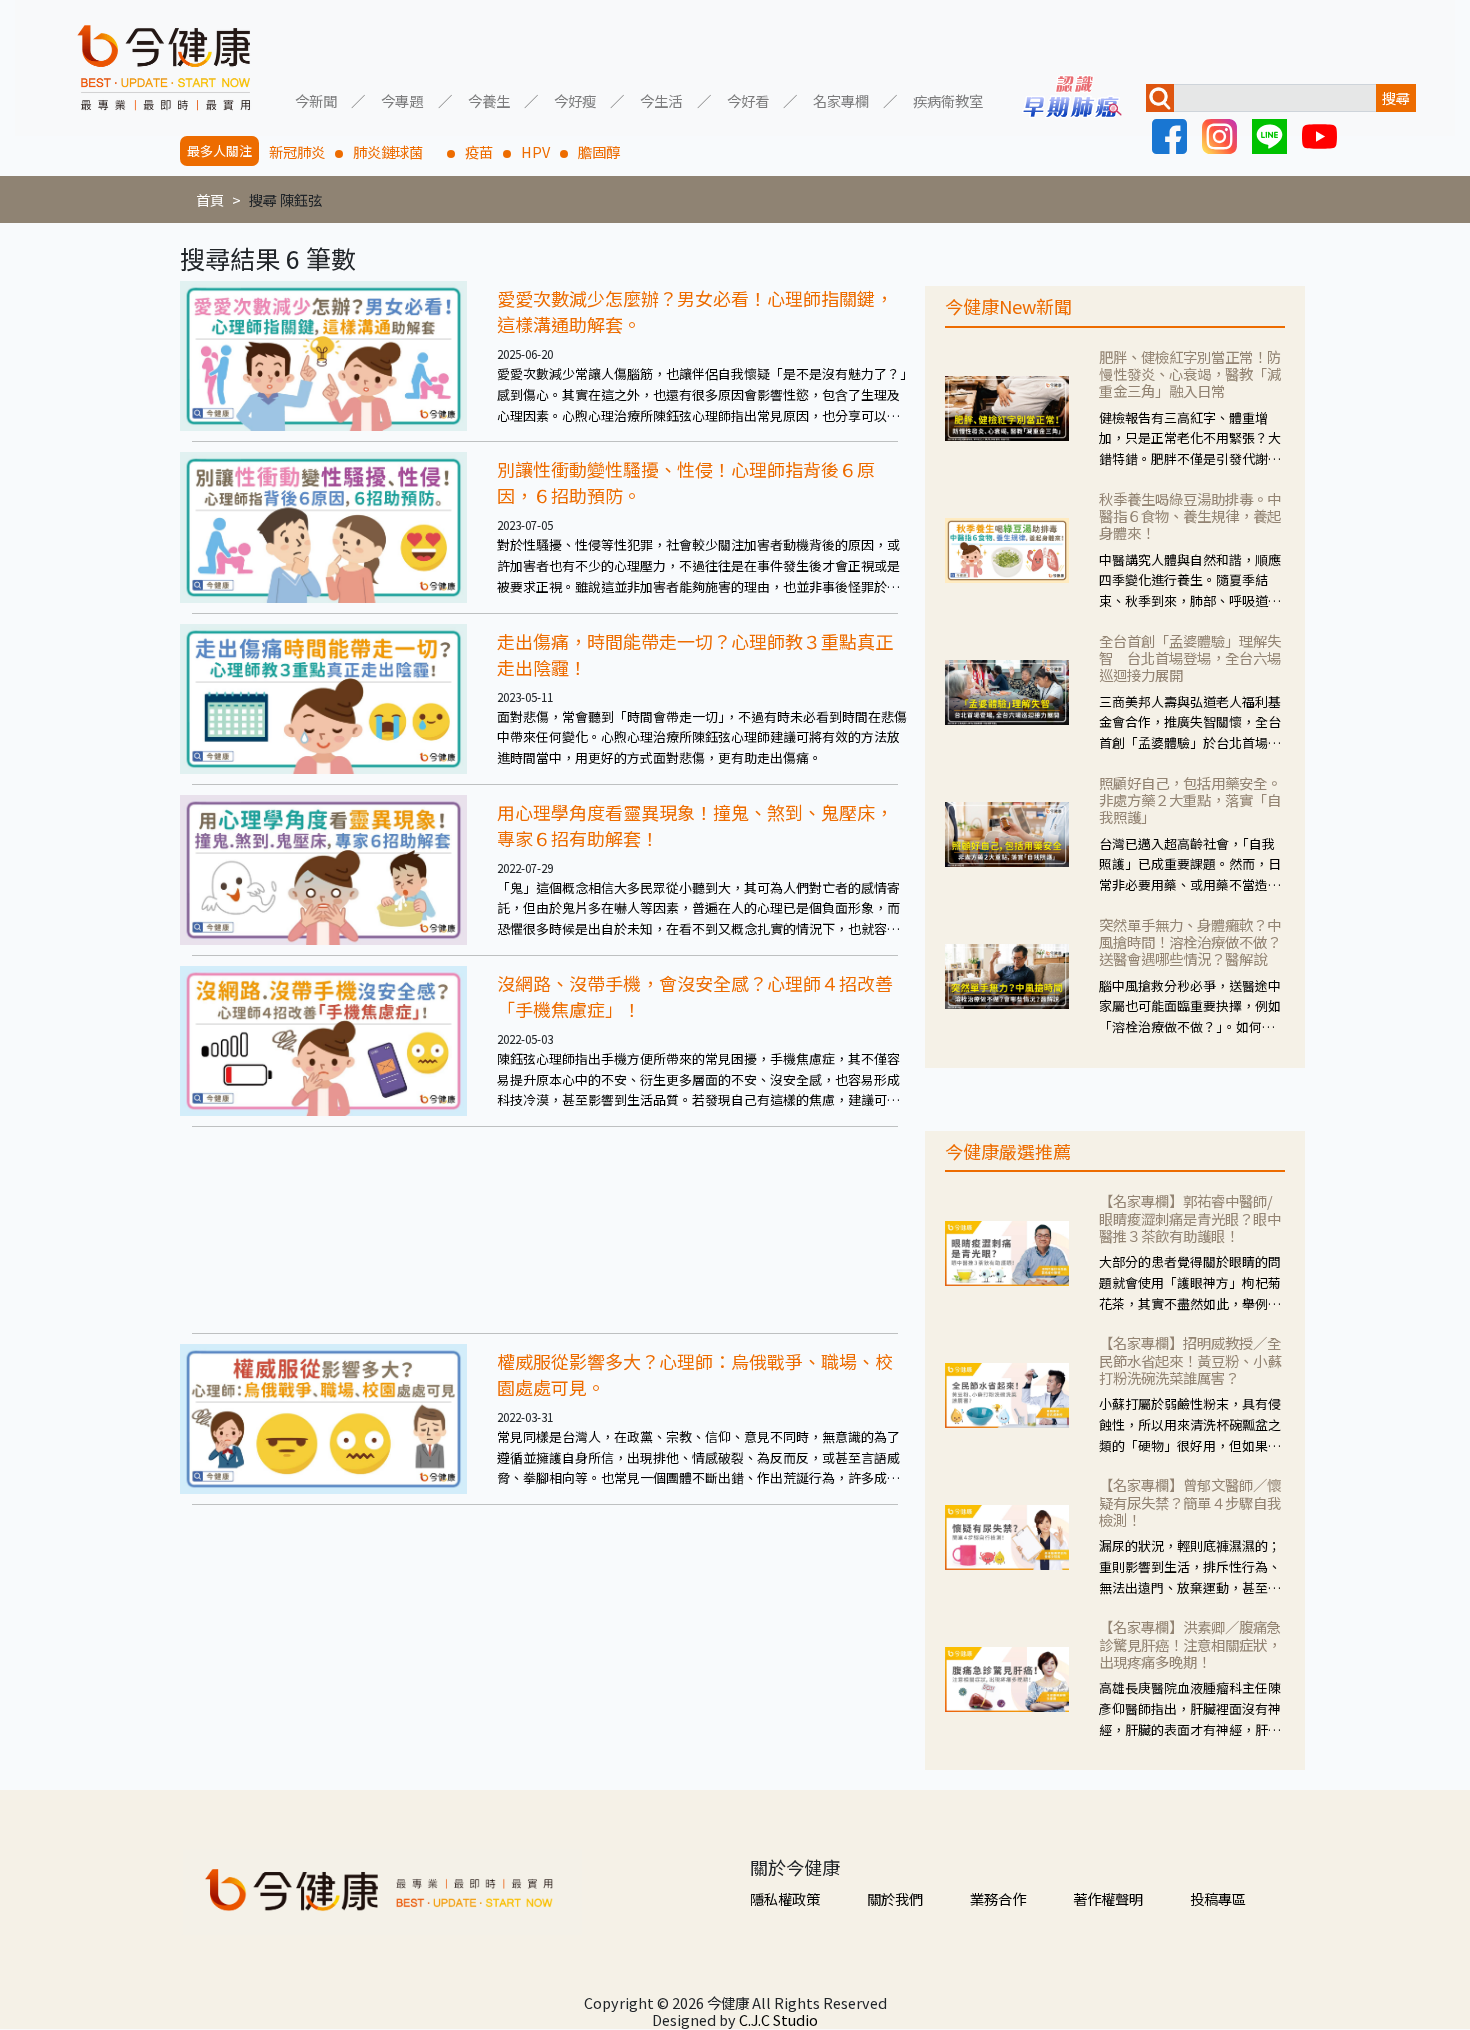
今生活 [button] (661, 99)
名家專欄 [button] (841, 99)
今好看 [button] (748, 99)
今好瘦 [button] (575, 99)
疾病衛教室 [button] (948, 99)
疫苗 (479, 151)
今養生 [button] (489, 99)
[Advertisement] (545, 1230)
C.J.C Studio (778, 2019)
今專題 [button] (402, 99)
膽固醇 (599, 151)
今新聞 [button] (316, 99)
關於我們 (895, 1898)
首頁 (210, 199)
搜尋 (1396, 97)
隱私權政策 (785, 1898)
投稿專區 (1218, 1898)
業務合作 (998, 1898)
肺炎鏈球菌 (395, 151)
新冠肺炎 (297, 151)
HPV (535, 151)
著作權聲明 (1108, 1898)
